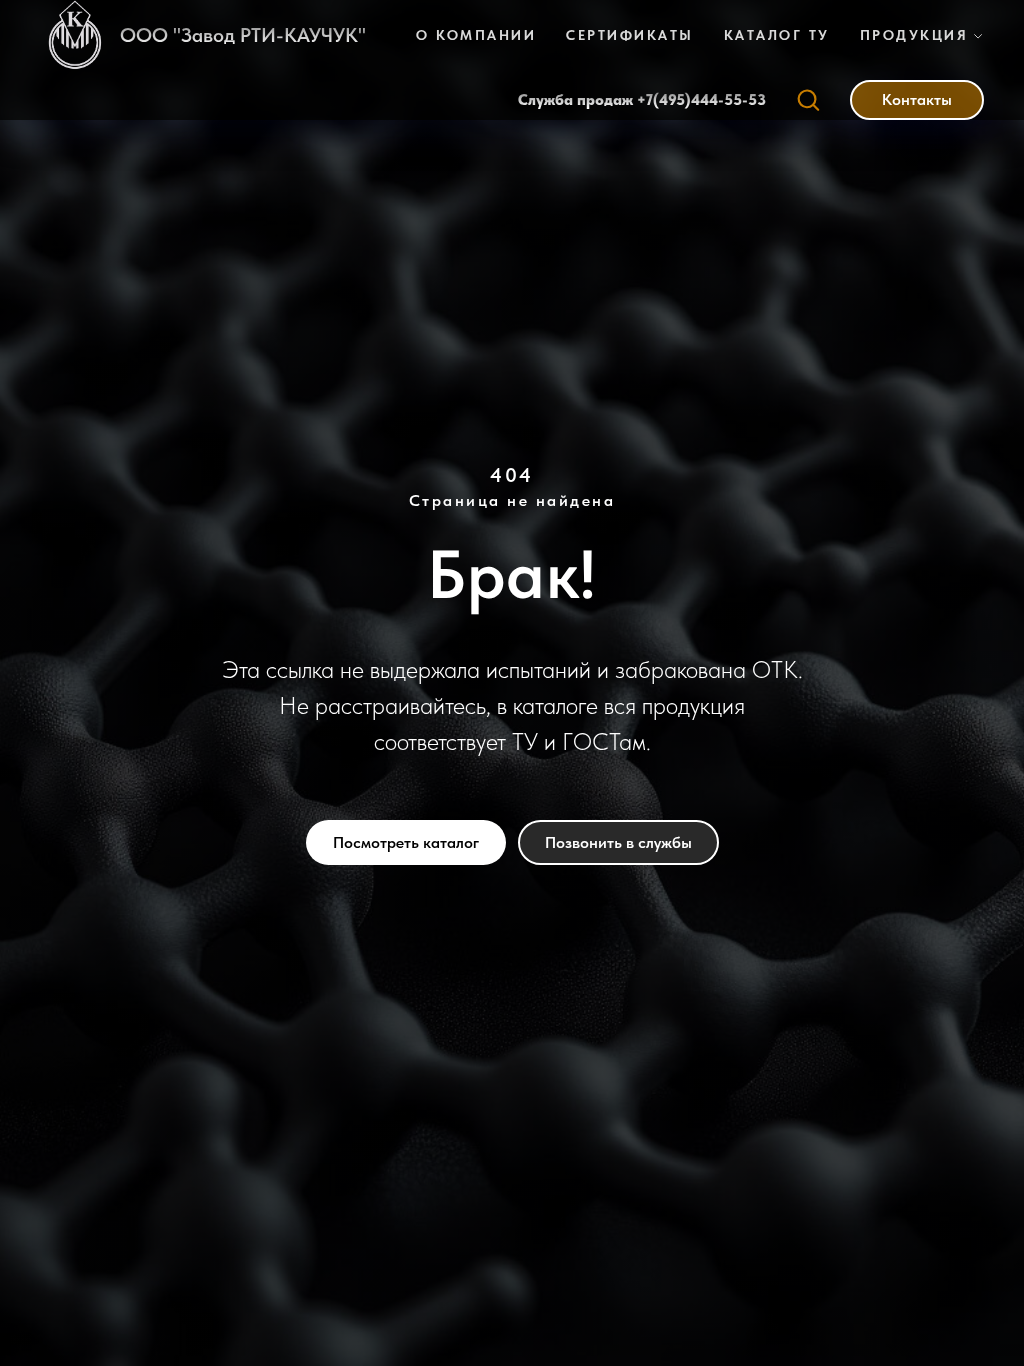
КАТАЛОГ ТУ (777, 35)
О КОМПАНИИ (476, 35)
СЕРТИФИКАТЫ (630, 35)
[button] (808, 99)
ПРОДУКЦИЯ (914, 35)
